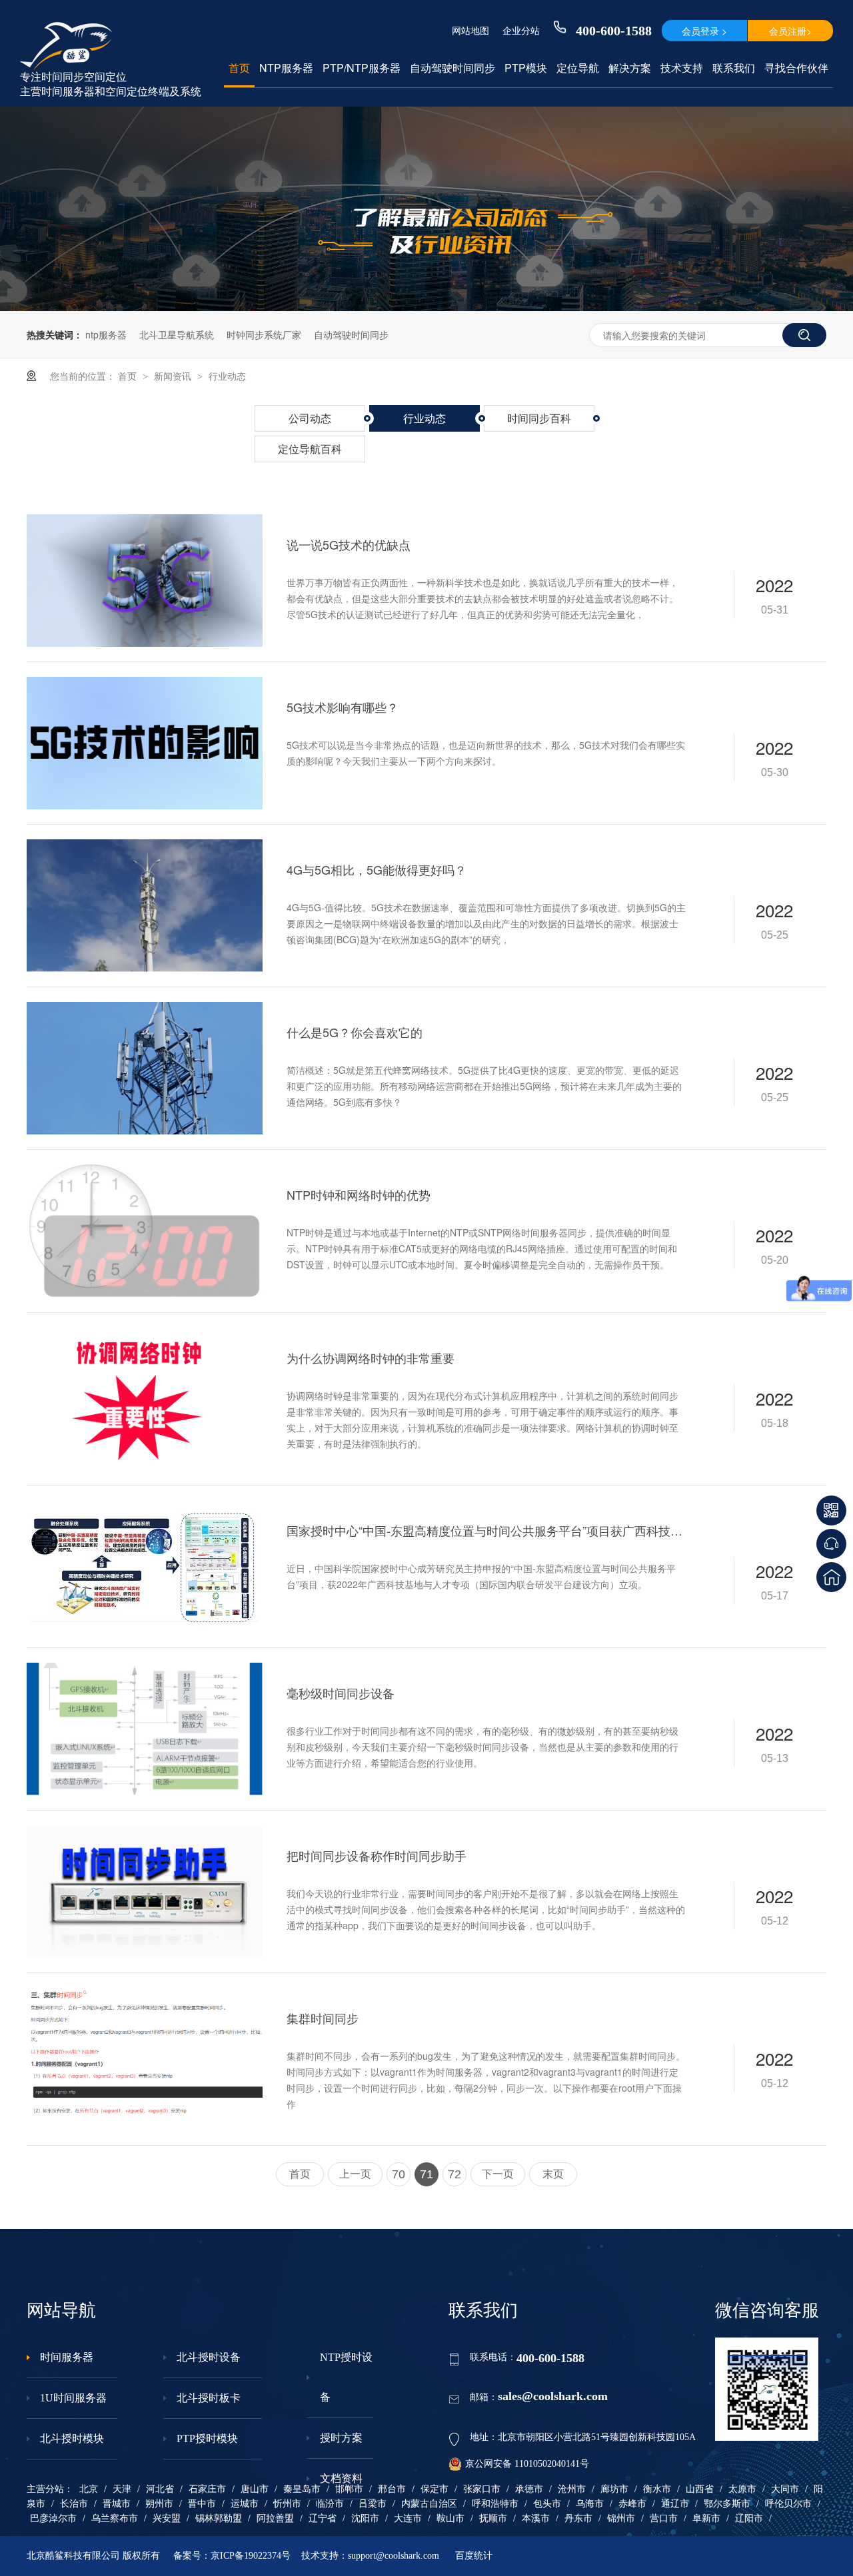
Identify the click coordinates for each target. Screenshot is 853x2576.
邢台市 (392, 2489)
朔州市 (159, 2504)
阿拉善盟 (275, 2518)
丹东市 (578, 2518)
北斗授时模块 (72, 2438)
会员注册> (790, 31)
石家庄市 (207, 2489)
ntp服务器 (106, 334)
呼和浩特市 (495, 2504)
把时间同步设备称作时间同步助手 (377, 1855)
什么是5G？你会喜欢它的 (355, 1032)
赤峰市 (632, 2504)
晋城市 (117, 2504)
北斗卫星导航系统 (177, 334)
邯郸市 (349, 2489)
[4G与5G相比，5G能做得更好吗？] (145, 906)
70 (399, 2174)
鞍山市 (450, 2518)
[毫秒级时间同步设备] (145, 1729)
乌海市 (590, 2504)
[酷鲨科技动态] (426, 307)
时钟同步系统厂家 (264, 334)
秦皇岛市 (302, 2489)
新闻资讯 (174, 376)
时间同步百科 (539, 418)
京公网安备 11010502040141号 (527, 2464)
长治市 (74, 2504)
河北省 (160, 2489)
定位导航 (578, 68)
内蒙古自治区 (429, 2504)
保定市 (434, 2489)
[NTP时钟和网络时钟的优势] (145, 1231)
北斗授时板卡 (209, 2398)
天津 (122, 2489)
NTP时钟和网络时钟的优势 (359, 1194)
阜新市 (706, 2518)
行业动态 (227, 376)
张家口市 (482, 2489)
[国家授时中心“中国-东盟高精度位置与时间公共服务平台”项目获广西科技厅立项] (145, 1566)
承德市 (529, 2489)
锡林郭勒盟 (219, 2518)
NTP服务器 (286, 68)
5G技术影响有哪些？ (343, 707)
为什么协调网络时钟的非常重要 (371, 1358)
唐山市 (255, 2489)
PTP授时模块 (207, 2438)
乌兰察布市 (115, 2518)
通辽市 (675, 2504)
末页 (553, 2174)
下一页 (498, 2174)
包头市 (547, 2504)
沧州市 (572, 2489)
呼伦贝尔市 (788, 2504)
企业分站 (521, 30)
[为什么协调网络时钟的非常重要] (145, 1394)
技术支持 (682, 68)
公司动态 (310, 418)
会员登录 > (704, 31)
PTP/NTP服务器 (362, 68)
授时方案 (341, 2438)
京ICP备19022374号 (251, 2556)
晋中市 (202, 2504)
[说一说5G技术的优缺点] (145, 581)
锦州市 (621, 2518)
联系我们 (734, 68)
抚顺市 (493, 2518)
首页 (239, 68)
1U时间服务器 (73, 2398)
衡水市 (657, 2489)
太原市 (742, 2489)
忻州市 (287, 2504)
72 (454, 2174)
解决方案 (630, 68)
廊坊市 (614, 2489)
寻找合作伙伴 (796, 68)
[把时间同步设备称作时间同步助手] (145, 1892)
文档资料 (341, 2478)
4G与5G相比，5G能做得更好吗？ (377, 869)
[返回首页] (831, 1577)
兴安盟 (167, 2518)
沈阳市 (365, 2518)
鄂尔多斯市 (727, 2504)
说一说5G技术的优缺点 (349, 544)
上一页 (355, 2174)
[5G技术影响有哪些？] (145, 743)
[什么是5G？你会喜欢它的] (145, 1068)
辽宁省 (323, 2518)
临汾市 (330, 2504)
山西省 (700, 2489)
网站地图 (470, 30)
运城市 (245, 2504)
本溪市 (536, 2518)
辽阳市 (749, 2518)
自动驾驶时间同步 (452, 68)
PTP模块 (526, 68)
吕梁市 (373, 2504)
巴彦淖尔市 (53, 2518)
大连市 (408, 2518)
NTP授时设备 (346, 2377)
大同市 (785, 2489)
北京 (89, 2489)
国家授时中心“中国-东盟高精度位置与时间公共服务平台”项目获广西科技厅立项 (487, 1530)
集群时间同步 (323, 2018)
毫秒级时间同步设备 (341, 1693)
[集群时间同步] (145, 2054)
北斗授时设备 (209, 2357)
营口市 (664, 2518)
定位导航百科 (310, 449)
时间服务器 (67, 2357)
